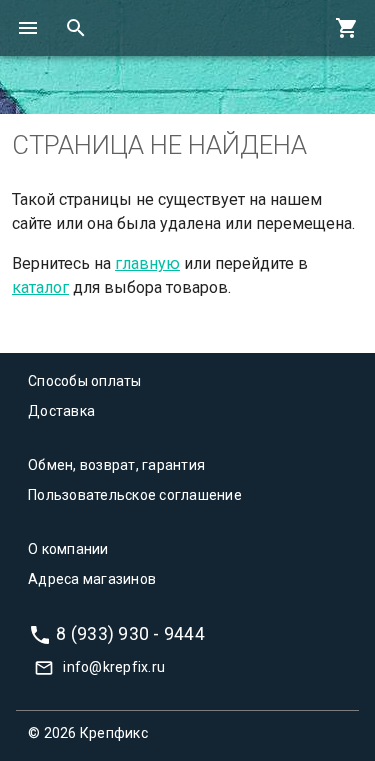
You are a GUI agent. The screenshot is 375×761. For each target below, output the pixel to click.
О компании (68, 549)
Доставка (61, 411)
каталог (40, 287)
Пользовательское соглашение (135, 495)
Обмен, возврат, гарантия (116, 465)
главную (147, 263)
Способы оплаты (85, 381)
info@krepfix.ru (114, 667)
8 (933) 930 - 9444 (130, 633)
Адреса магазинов (92, 579)
